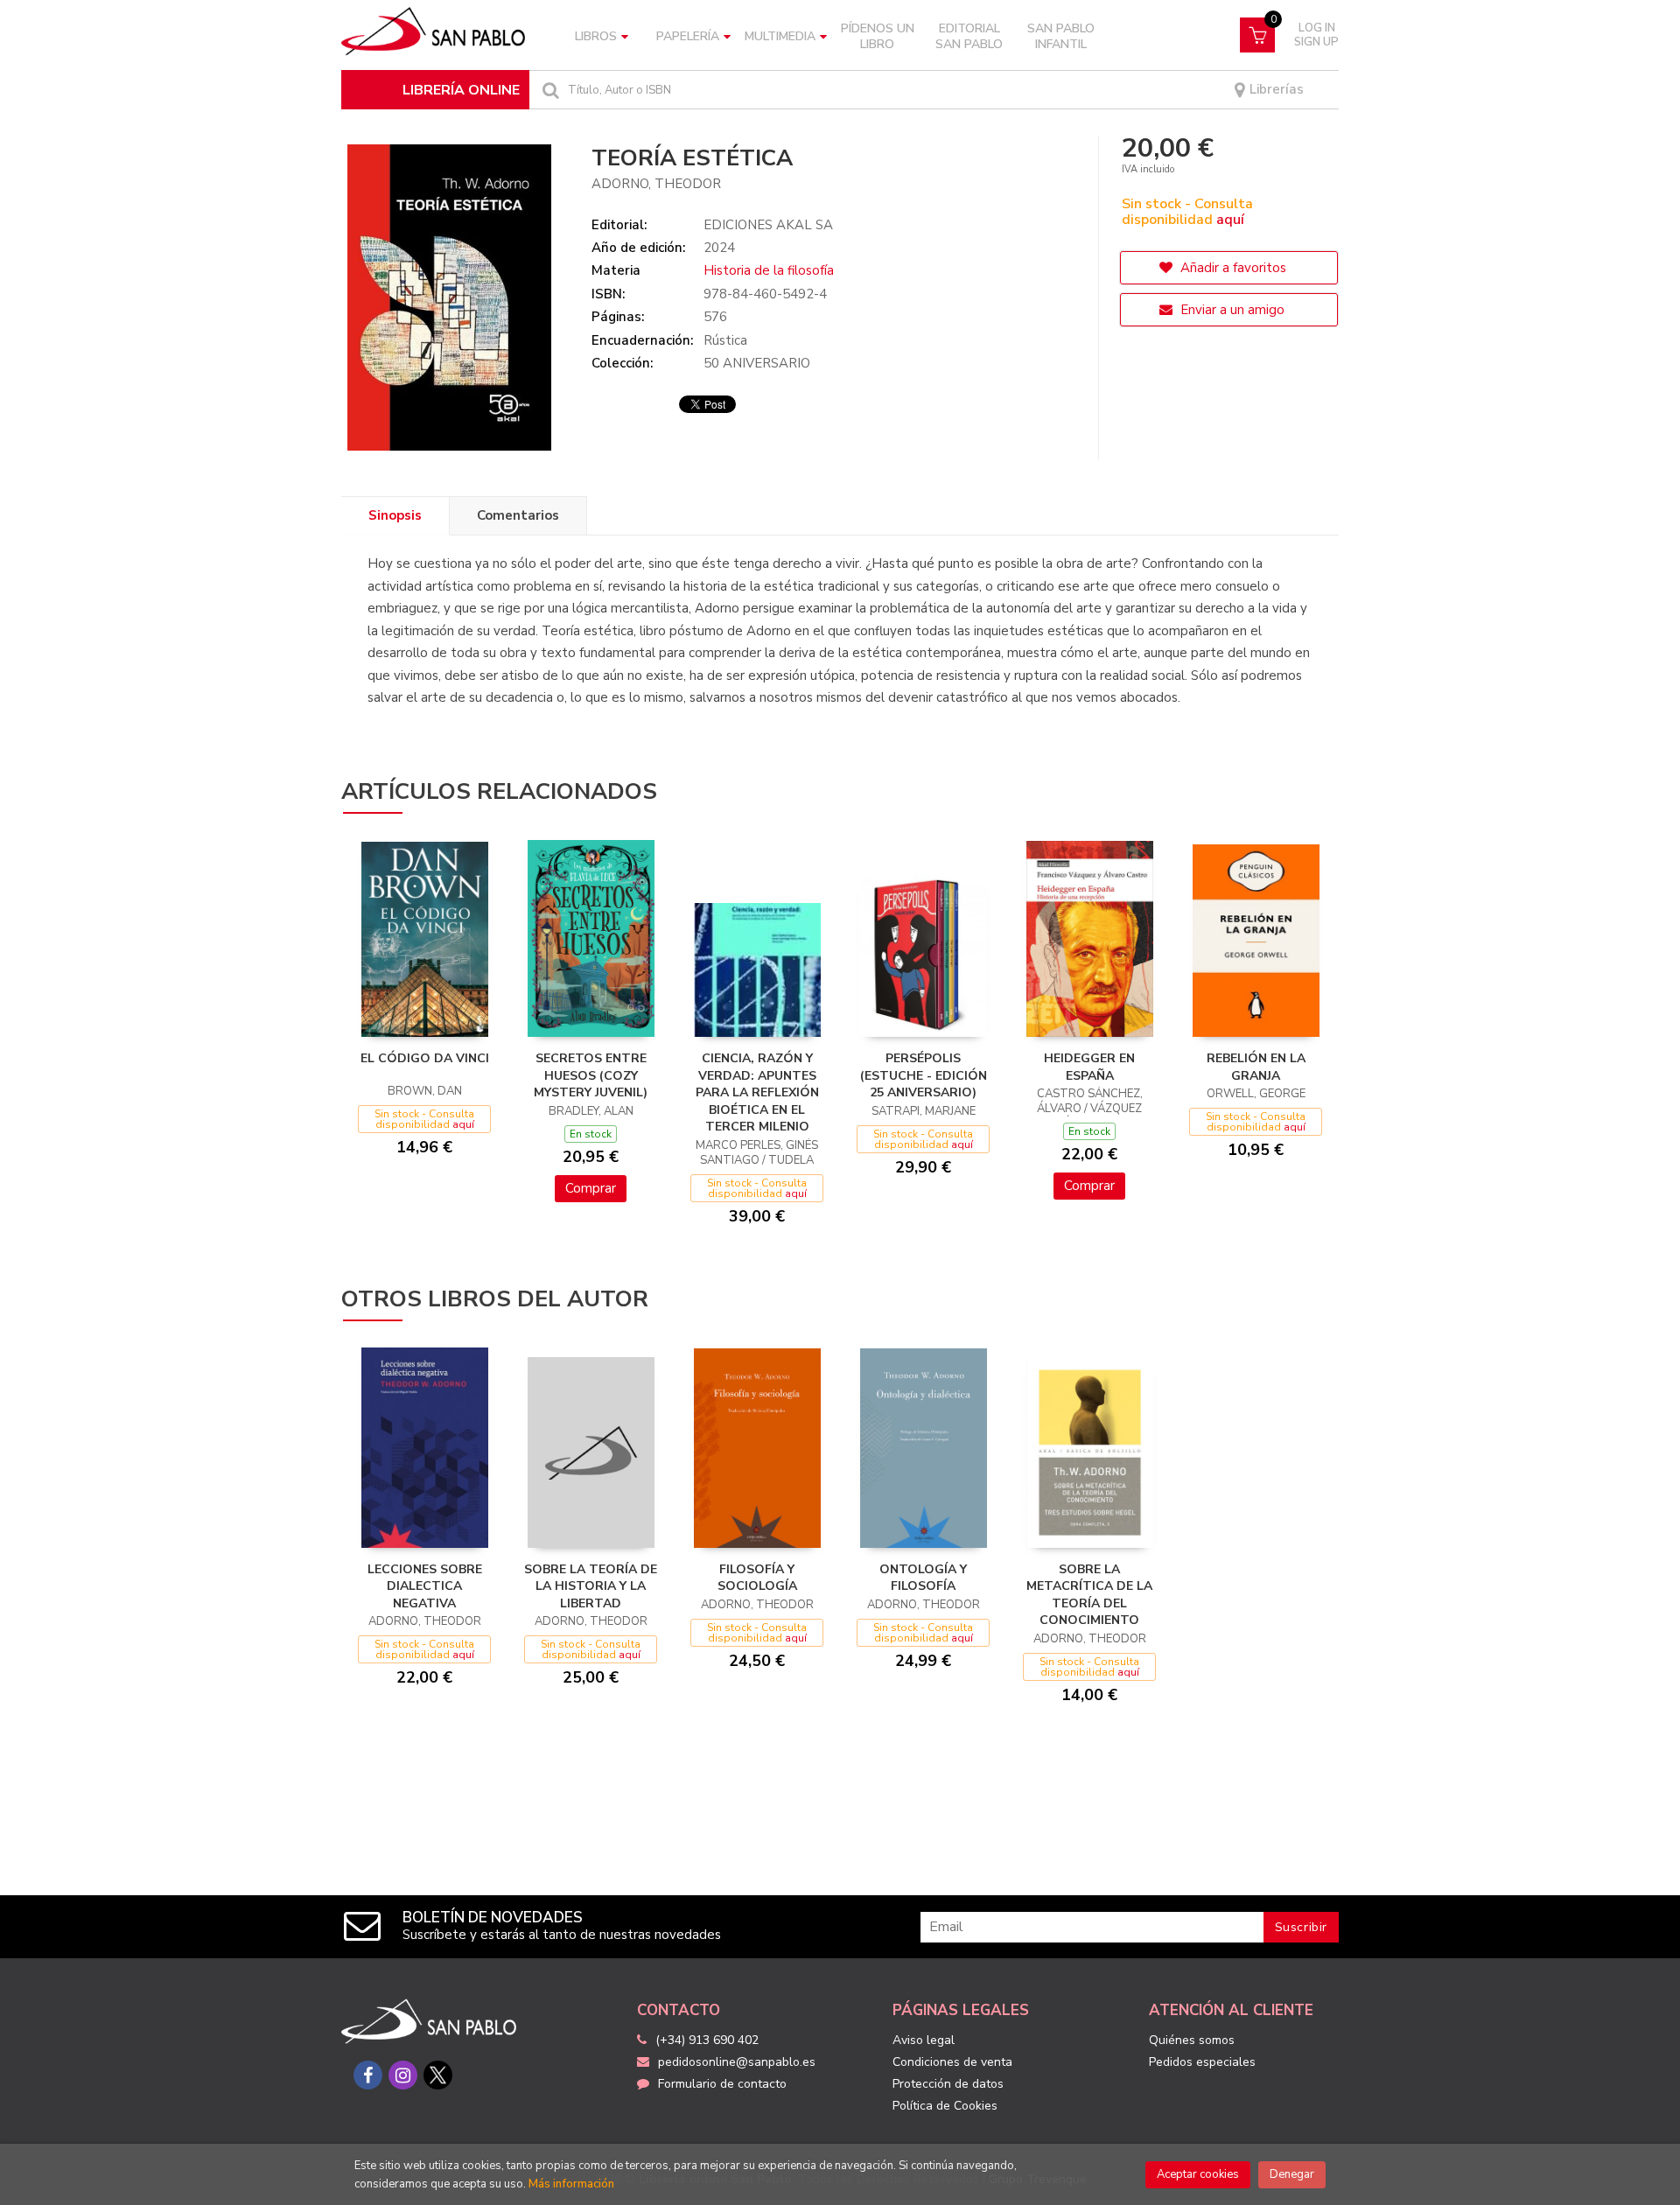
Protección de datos (948, 2084)
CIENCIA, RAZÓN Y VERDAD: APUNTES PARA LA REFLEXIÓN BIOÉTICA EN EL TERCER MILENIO (757, 1092)
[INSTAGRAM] (403, 2075)
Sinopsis (395, 515)
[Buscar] (549, 90)
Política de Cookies (945, 2106)
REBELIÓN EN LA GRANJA (1256, 1067)
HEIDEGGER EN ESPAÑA (1089, 1067)
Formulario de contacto (722, 2084)
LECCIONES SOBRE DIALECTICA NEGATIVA (425, 1586)
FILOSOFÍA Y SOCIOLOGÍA (757, 1578)
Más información (571, 2184)
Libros (596, 36)
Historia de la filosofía (769, 270)
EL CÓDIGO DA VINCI (425, 1058)
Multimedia (780, 36)
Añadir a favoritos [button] (1232, 268)
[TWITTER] (438, 2075)
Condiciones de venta (952, 2062)
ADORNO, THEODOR (656, 184)
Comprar (591, 1188)
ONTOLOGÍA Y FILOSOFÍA (923, 1578)
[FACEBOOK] (368, 2075)
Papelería (688, 36)
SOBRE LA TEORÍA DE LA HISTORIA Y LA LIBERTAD (591, 1586)
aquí (1230, 220)
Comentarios (518, 515)
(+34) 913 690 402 (707, 2040)
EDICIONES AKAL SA (768, 225)
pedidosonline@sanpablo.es (737, 2062)
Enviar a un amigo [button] (1231, 310)
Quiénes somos (1192, 2040)
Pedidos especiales (1202, 2062)
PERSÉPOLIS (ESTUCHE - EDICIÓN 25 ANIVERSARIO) (924, 1075)
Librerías (1275, 90)
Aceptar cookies (1198, 2174)
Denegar (1292, 2174)
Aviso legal (924, 2040)
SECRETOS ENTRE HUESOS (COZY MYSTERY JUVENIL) (591, 1075)
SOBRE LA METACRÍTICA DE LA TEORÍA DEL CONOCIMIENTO (1089, 1595)
